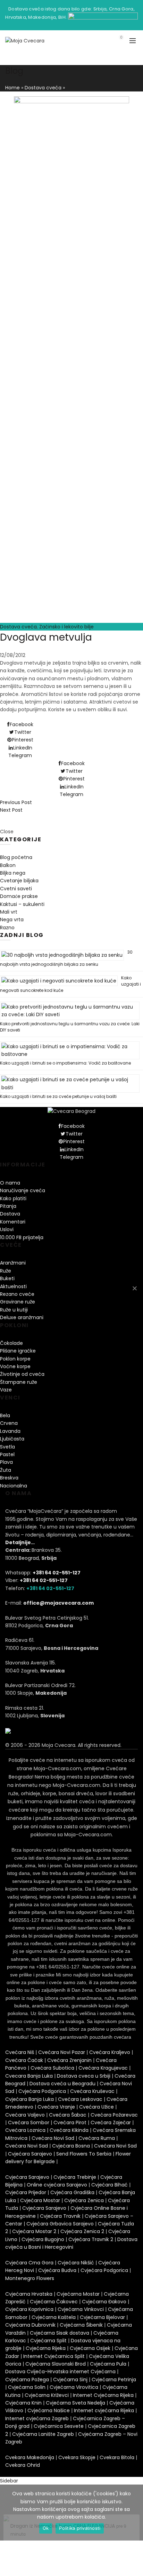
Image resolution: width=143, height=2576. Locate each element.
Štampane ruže (19, 1382)
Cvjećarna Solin (27, 2387)
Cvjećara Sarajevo (30, 2154)
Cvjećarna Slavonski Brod (56, 2364)
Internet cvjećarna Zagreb (37, 2418)
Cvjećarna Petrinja (114, 2380)
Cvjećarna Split (48, 2341)
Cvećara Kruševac (92, 2091)
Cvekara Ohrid (23, 2465)
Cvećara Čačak (24, 2060)
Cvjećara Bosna (71, 2146)
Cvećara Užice (96, 2107)
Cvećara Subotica (52, 2068)
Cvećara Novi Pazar (62, 2052)
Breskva (9, 1478)
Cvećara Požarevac (114, 2115)
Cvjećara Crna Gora (29, 2263)
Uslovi (7, 1229)
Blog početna (16, 857)
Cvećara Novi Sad (53, 2138)
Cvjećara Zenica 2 (82, 2231)
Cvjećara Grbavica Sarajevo (60, 2224)
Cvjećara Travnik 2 (91, 2239)
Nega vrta (12, 920)
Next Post (11, 810)
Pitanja (8, 1206)
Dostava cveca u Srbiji (84, 2076)
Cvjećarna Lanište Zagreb (43, 2434)
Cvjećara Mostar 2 (34, 2231)
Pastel (7, 1454)
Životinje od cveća (22, 1374)
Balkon (8, 865)
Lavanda (10, 1431)
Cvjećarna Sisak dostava (60, 2333)
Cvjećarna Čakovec (54, 2302)
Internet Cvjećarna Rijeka (103, 2395)
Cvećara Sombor (29, 2122)
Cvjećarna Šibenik (81, 2325)
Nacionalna (14, 1486)
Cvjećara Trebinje (75, 2177)
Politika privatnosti (80, 2528)
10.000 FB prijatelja (22, 1237)
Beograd (29, 1558)
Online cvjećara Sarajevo (57, 2185)
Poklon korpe (15, 1359)
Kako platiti (13, 1198)
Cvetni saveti (16, 889)
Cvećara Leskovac (80, 2099)
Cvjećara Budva (57, 2270)
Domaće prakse (19, 896)
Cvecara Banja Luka (29, 2076)
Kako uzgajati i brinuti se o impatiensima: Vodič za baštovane (65, 1063)
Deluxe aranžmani (22, 1317)
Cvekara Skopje (77, 2457)
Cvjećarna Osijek (90, 2348)
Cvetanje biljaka (19, 881)
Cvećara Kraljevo (110, 2052)
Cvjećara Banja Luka (30, 2099)
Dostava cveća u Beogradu (62, 2084)
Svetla (7, 1447)
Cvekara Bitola (117, 2457)
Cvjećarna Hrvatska (29, 2294)
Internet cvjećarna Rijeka (104, 2410)
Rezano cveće (17, 1294)
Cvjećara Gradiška (72, 2192)
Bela (5, 1415)
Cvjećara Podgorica (42, 2091)
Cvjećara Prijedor (26, 2192)
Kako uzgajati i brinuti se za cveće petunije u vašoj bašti (58, 1096)
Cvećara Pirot (70, 2122)
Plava (6, 1462)
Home (12, 88)
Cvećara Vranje (56, 2107)
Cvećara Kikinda (69, 2130)
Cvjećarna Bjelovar (102, 2317)
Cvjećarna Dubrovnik (30, 2325)
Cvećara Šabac (68, 2115)
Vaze (6, 1390)
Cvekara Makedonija (30, 2457)
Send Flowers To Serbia (84, 2154)
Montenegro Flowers (30, 2278)
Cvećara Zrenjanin (69, 2060)
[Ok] (134, 1288)
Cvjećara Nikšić (76, 2263)
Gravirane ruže (18, 1302)
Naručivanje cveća (23, 1190)
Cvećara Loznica (25, 2130)
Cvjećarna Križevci (47, 2395)
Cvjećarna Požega (27, 2380)
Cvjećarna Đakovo (104, 2302)
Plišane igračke (18, 1351)
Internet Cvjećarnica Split (54, 2356)
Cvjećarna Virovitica (74, 2387)
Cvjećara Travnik (60, 2216)
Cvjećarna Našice (49, 2410)
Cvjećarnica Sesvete (59, 2426)
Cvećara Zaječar (111, 2122)
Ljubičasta (12, 1439)
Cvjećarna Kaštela (54, 2317)
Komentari (13, 1222)
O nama (10, 1183)
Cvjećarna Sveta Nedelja (75, 2403)
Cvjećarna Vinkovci (81, 2309)
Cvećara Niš (20, 2052)
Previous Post (16, 802)
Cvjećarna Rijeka (46, 2348)
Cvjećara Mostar (40, 2200)
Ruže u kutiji (14, 1310)
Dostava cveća (43, 88)
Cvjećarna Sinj (70, 2380)
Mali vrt (9, 912)
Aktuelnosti (13, 1286)
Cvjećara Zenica (84, 2200)
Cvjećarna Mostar (78, 2294)
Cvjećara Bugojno (43, 2239)
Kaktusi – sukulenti (22, 904)
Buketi (7, 1278)
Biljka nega (13, 873)
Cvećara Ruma (97, 2138)
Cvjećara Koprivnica (29, 2309)
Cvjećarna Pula (108, 2364)
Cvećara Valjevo (25, 2115)
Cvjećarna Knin (23, 2403)
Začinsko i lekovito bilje (66, 627)
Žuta (6, 1470)
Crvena (9, 1423)
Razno (7, 928)
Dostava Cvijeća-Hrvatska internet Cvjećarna (60, 2372)
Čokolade (11, 1343)
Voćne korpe (15, 1366)
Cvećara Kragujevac (103, 2068)
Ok (46, 2528)
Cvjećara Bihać (110, 2185)
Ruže (6, 1271)
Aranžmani (13, 1263)
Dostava (10, 1214)
